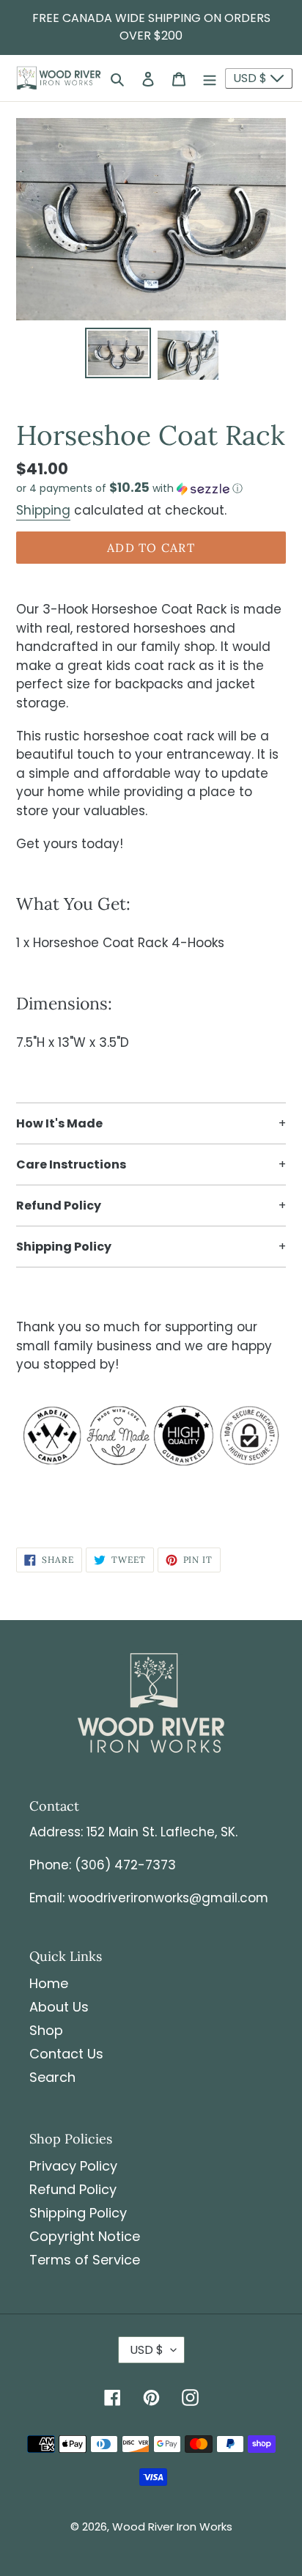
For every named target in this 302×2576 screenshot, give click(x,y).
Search (52, 2077)
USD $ (251, 78)
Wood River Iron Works (172, 2527)
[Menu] (210, 78)
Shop (46, 2030)
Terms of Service (85, 2260)
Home (49, 1983)
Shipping (43, 510)
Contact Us (66, 2054)
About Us (59, 2007)
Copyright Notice (85, 2236)
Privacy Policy (73, 2166)
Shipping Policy (78, 2213)
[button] (129, 489)
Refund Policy (73, 2189)
